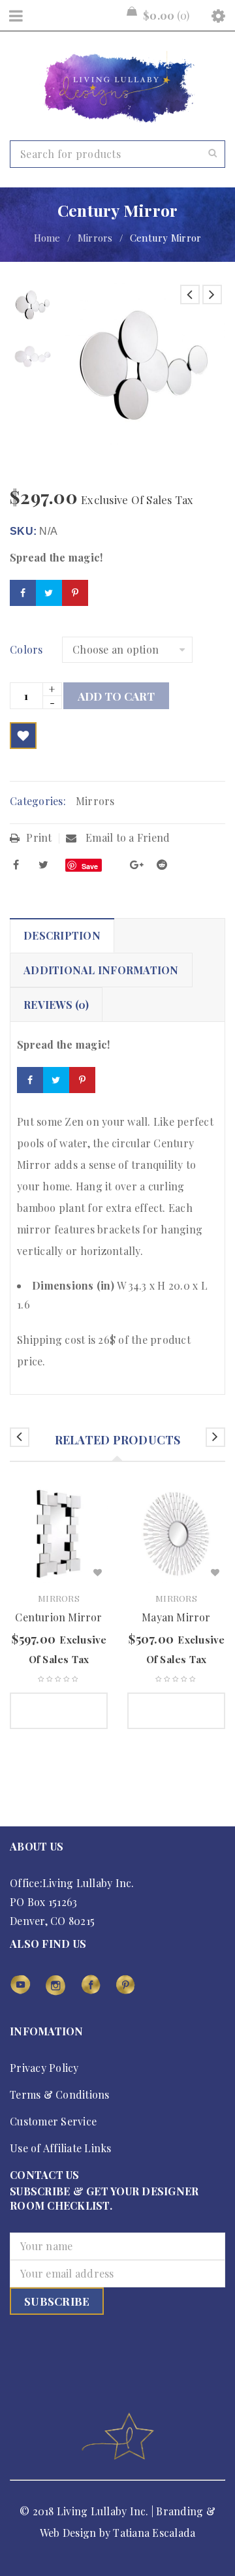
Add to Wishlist (23, 736)
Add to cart (116, 696)
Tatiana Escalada (154, 2533)
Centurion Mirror (58, 1617)
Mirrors (95, 238)
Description (62, 935)
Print (39, 837)
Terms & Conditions (60, 2094)
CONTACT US (45, 2175)
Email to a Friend (127, 837)
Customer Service (53, 2121)
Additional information (101, 970)
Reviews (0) (56, 1005)
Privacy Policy (44, 2068)
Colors (26, 650)
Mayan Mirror (176, 1617)
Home (47, 238)
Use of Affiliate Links (61, 2148)
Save (90, 866)
